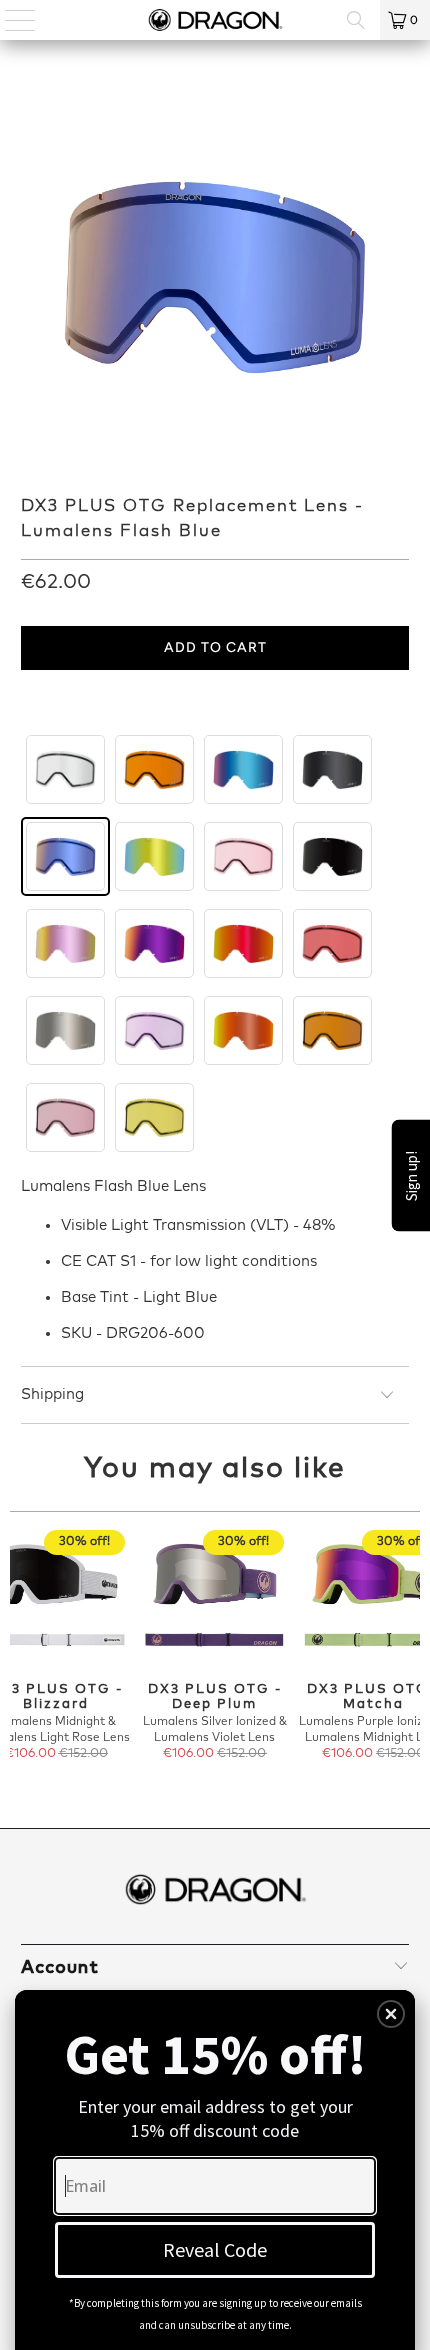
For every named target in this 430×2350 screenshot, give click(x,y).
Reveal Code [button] (215, 2249)
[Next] (411, 1655)
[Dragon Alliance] (215, 20)
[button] (391, 2014)
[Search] (356, 20)
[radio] (65, 769)
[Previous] (19, 1655)
